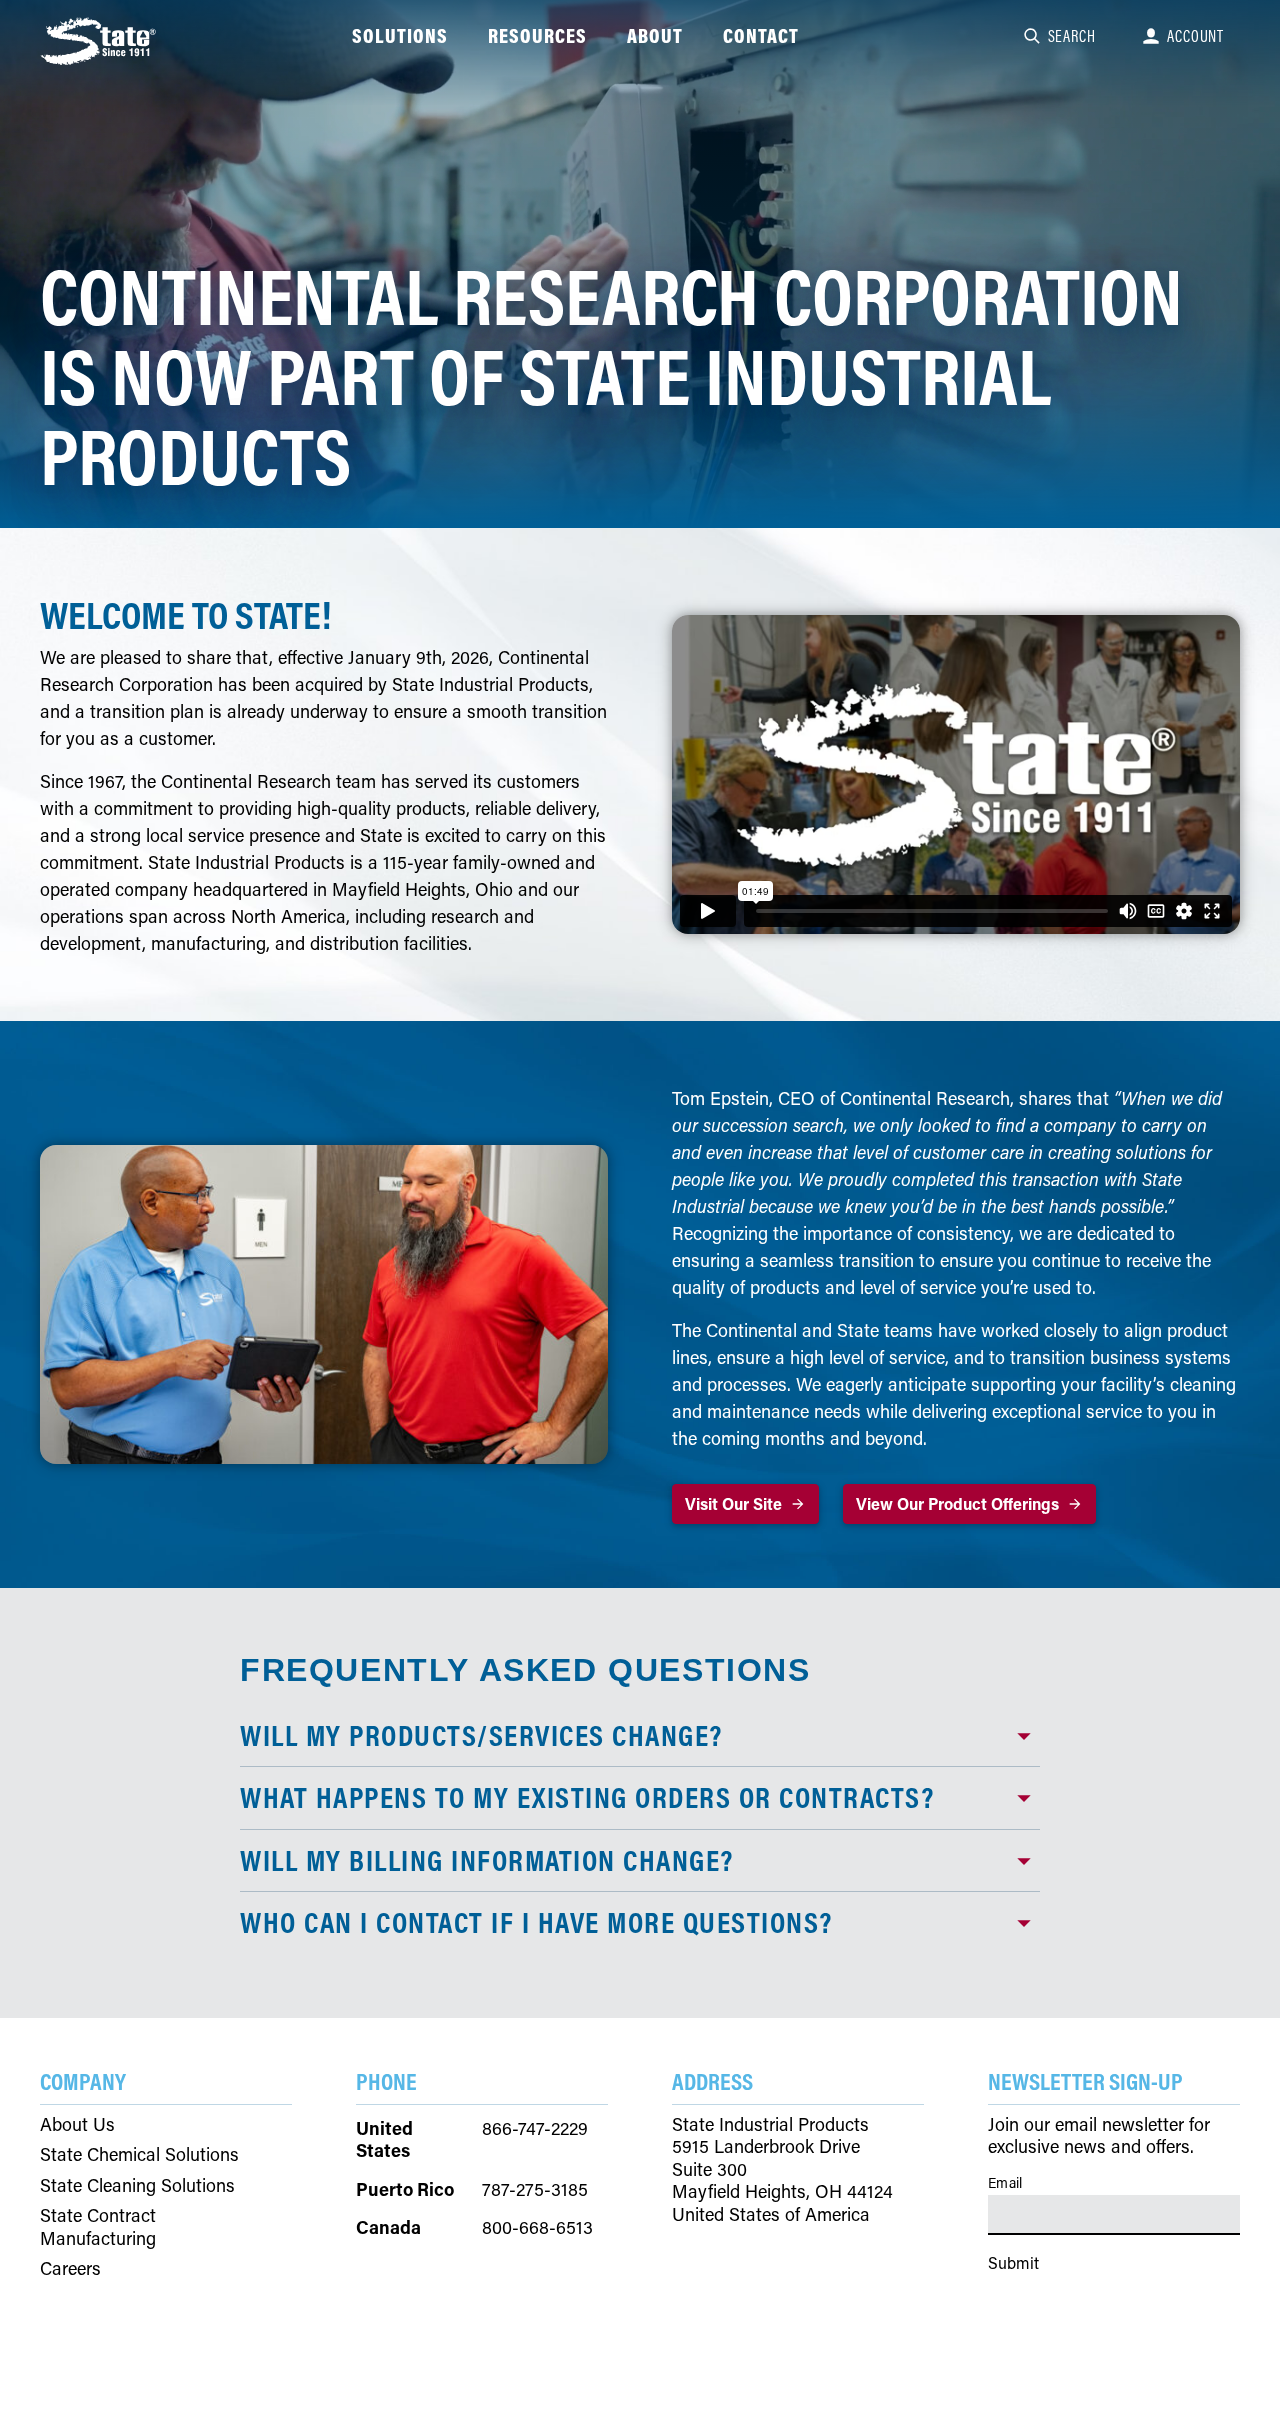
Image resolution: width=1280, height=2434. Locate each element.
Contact (761, 35)
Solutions (400, 35)
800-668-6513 (537, 2227)
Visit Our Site (733, 1503)
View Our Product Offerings (957, 1503)
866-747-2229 (535, 2128)
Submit (1013, 2262)
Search (1072, 36)
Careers (70, 2268)
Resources (537, 35)
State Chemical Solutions (139, 2154)
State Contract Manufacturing (98, 2226)
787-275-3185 (535, 2189)
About (655, 35)
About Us (77, 2124)
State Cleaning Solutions (137, 2185)
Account (1195, 36)
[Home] (100, 41)
